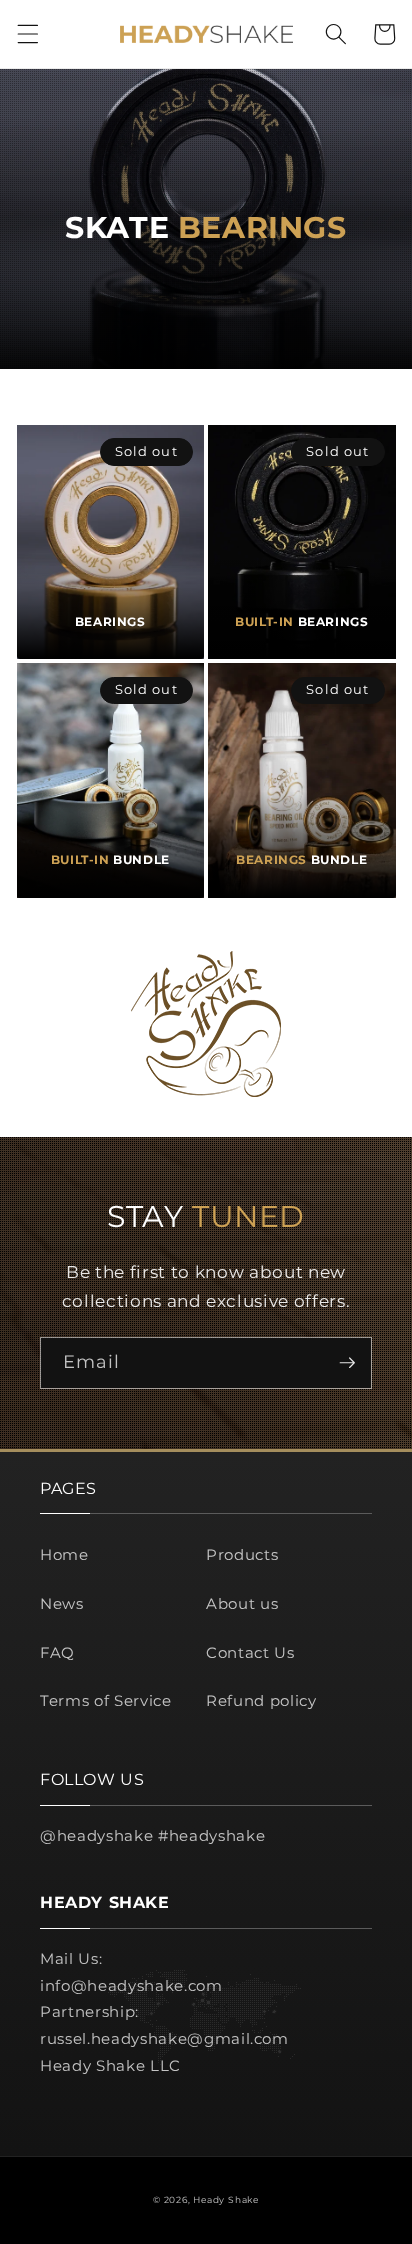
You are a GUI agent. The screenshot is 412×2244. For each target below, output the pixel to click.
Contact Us (250, 1652)
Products (242, 1554)
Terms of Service (106, 1700)
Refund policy (261, 1700)
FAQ (57, 1652)
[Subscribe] (347, 1363)
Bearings (110, 621)
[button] (27, 34)
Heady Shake (225, 2199)
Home (64, 1554)
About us (242, 1603)
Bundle (110, 859)
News (62, 1603)
